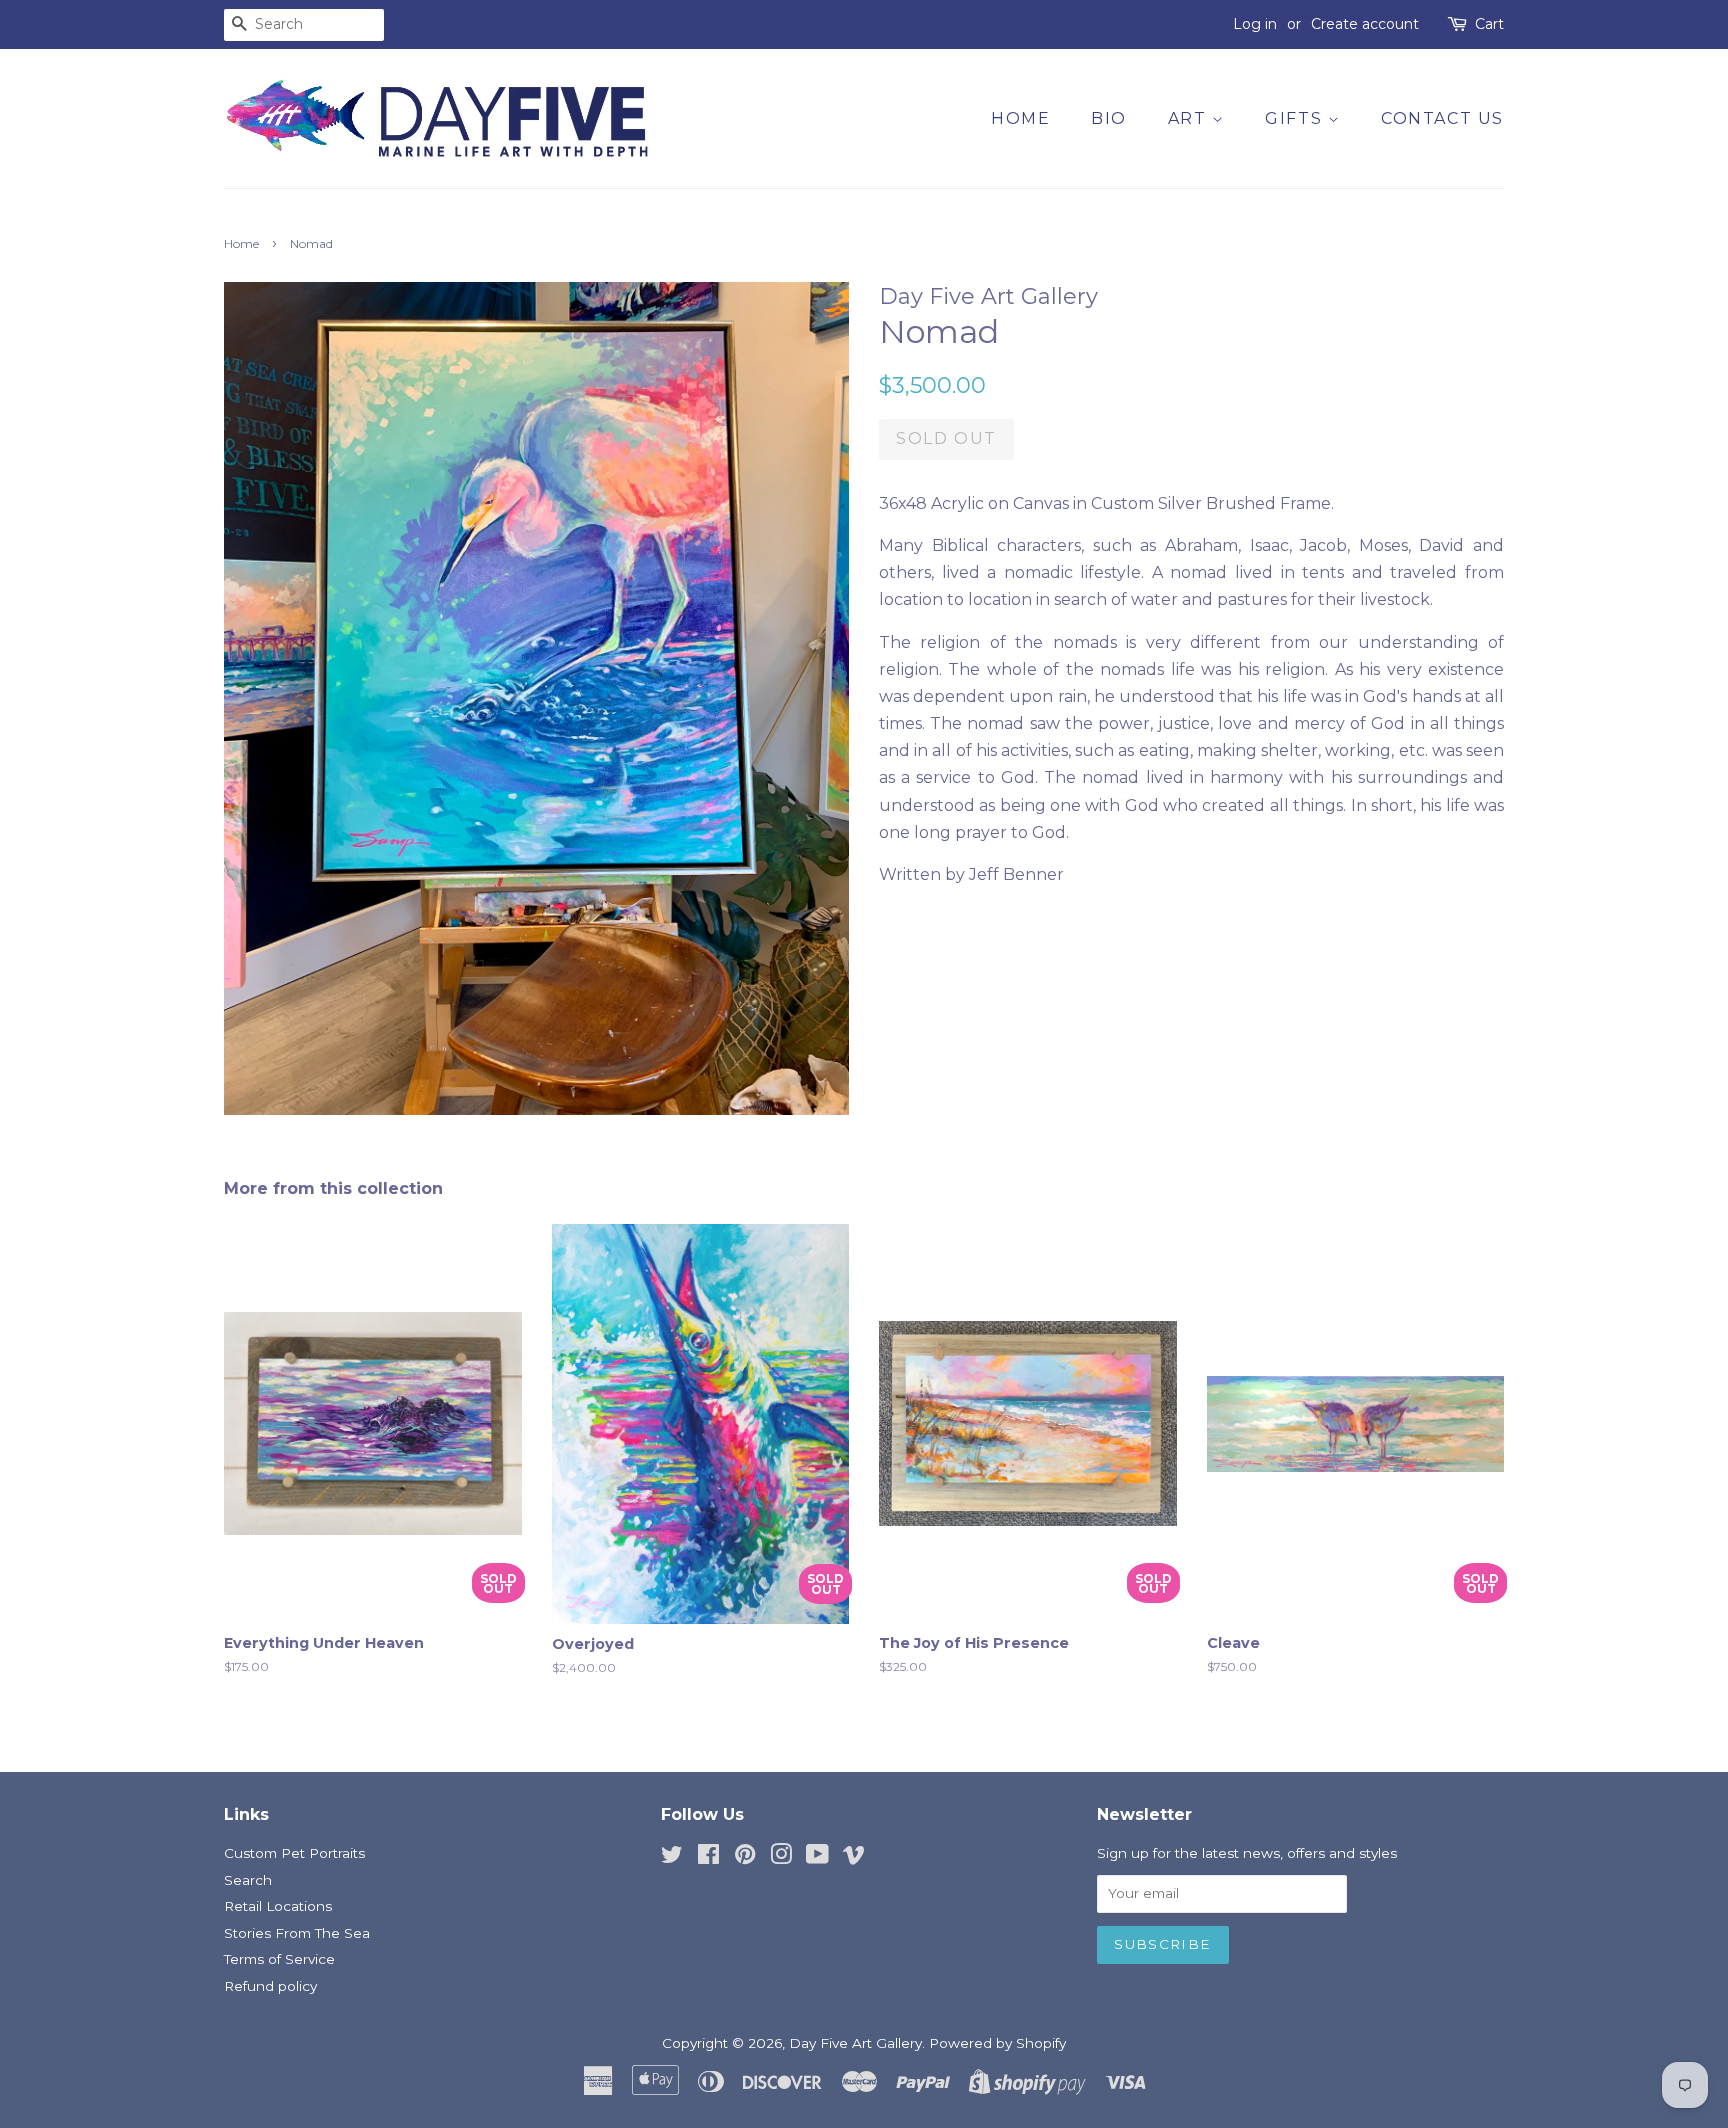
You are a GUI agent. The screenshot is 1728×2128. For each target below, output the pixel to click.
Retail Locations (278, 1906)
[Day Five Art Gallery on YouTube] (817, 1858)
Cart (1489, 24)
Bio (1109, 118)
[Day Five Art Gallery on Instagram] (781, 1858)
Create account (1365, 24)
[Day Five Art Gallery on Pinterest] (745, 1858)
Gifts (1296, 118)
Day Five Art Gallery (855, 2043)
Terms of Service (279, 1959)
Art (1190, 118)
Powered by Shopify (997, 2043)
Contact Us (1442, 118)
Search (248, 1880)
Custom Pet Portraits (294, 1853)
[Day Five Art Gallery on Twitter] (672, 1858)
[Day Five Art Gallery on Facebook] (708, 1858)
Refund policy (270, 1986)
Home (1020, 118)
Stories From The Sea (297, 1933)
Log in (1255, 24)
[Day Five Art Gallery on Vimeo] (854, 1858)
